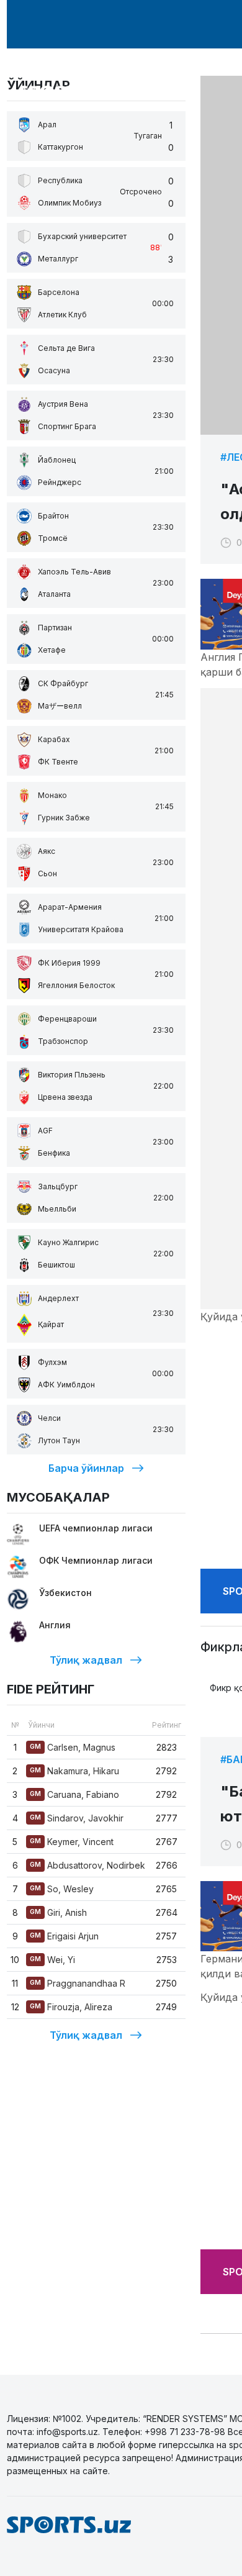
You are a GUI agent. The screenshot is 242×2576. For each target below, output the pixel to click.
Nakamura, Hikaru (74, 1771)
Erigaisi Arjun (64, 1936)
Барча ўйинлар (86, 1468)
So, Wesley (62, 1889)
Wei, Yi (52, 1960)
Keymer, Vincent (72, 1842)
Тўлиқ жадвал (86, 1660)
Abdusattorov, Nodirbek (87, 1865)
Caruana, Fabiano (74, 1794)
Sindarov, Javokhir (77, 1818)
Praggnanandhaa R (78, 1983)
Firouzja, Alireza (71, 2007)
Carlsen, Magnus (73, 1747)
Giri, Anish (58, 1912)
